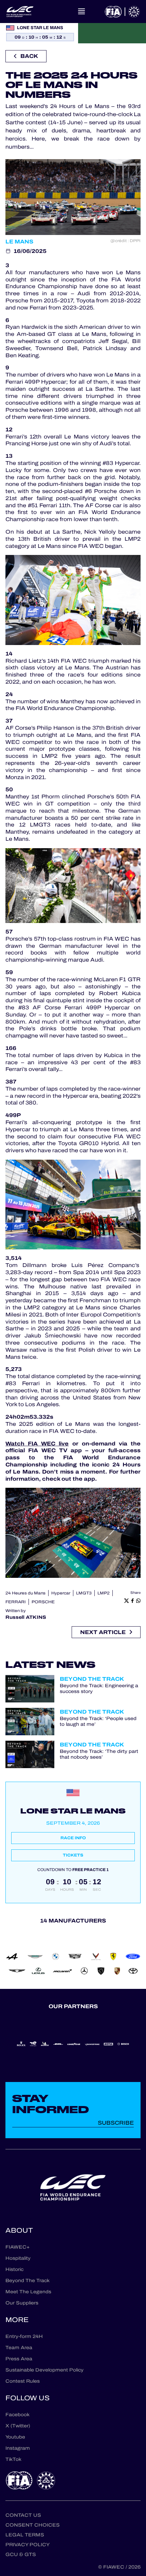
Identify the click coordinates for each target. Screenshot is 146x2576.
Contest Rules (23, 2381)
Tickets (73, 1855)
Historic (14, 2269)
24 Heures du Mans (25, 1593)
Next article (103, 1632)
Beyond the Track (92, 1679)
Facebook (17, 2415)
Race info (73, 1838)
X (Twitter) (18, 2426)
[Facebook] (132, 1601)
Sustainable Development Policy (44, 2370)
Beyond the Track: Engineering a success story (99, 1689)
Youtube (15, 2437)
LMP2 (104, 1593)
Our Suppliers (22, 2303)
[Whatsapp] (138, 1601)
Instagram (18, 2448)
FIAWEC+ (17, 2247)
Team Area (19, 2348)
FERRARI (16, 1602)
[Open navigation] (81, 12)
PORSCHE (43, 1602)
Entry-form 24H (24, 2336)
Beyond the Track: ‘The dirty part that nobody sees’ (99, 1755)
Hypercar (61, 1593)
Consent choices (33, 2525)
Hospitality (18, 2258)
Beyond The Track (28, 2281)
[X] (126, 1601)
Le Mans (19, 242)
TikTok (13, 2459)
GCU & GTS (21, 2554)
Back (29, 56)
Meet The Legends (28, 2292)
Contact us (23, 2515)
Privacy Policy (28, 2545)
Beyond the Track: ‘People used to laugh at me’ (98, 1722)
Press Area (19, 2359)
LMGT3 (84, 1593)
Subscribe (116, 2123)
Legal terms (25, 2535)
